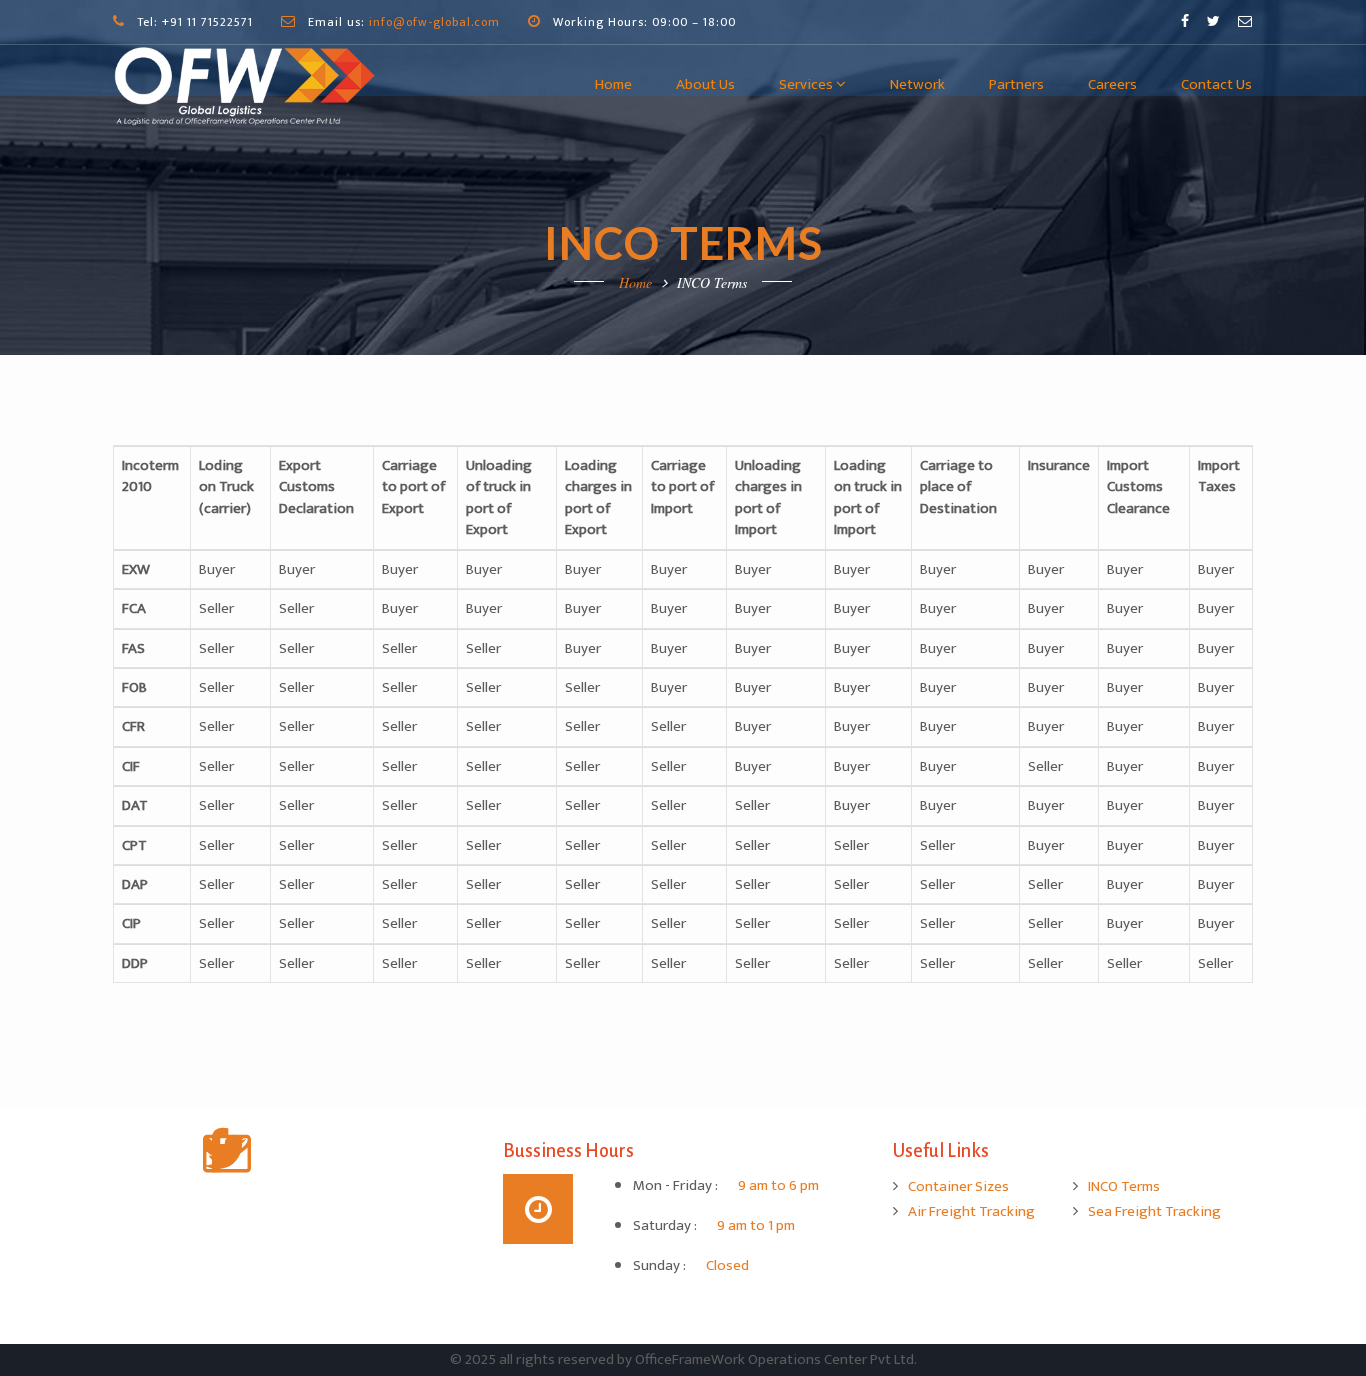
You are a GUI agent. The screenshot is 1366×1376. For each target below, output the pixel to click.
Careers (1112, 84)
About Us (705, 84)
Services (807, 84)
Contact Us (1216, 84)
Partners (1016, 84)
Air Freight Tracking (971, 1211)
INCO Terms (1124, 1186)
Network (917, 84)
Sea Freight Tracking (1154, 1211)
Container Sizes (958, 1186)
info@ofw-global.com (434, 22)
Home (613, 84)
